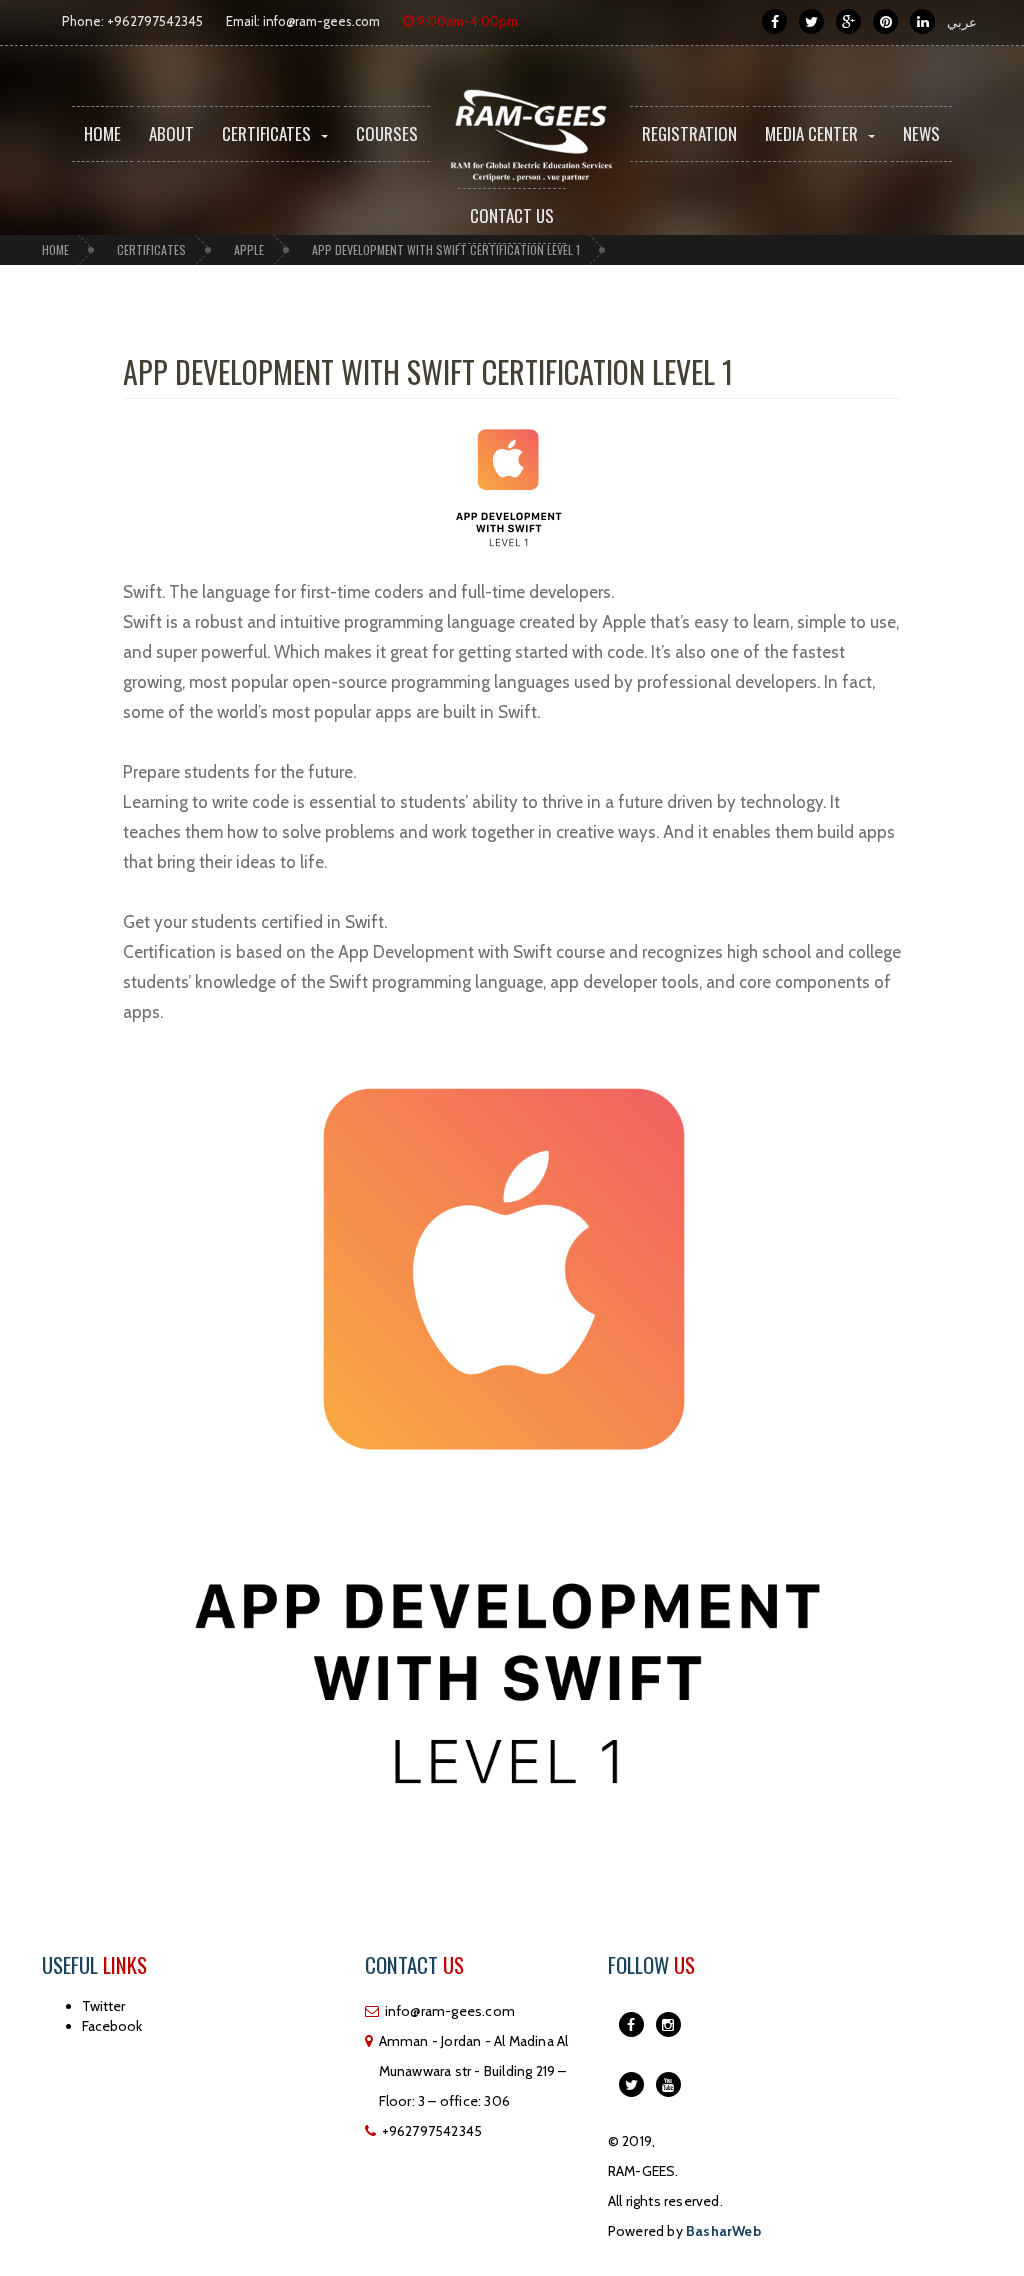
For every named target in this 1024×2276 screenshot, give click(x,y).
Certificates (266, 133)
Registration (689, 133)
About (171, 133)
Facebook (112, 2026)
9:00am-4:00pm (466, 21)
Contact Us (512, 215)
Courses (387, 133)
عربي (962, 22)
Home (102, 133)
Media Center (811, 133)
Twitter (103, 2006)
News (921, 133)
